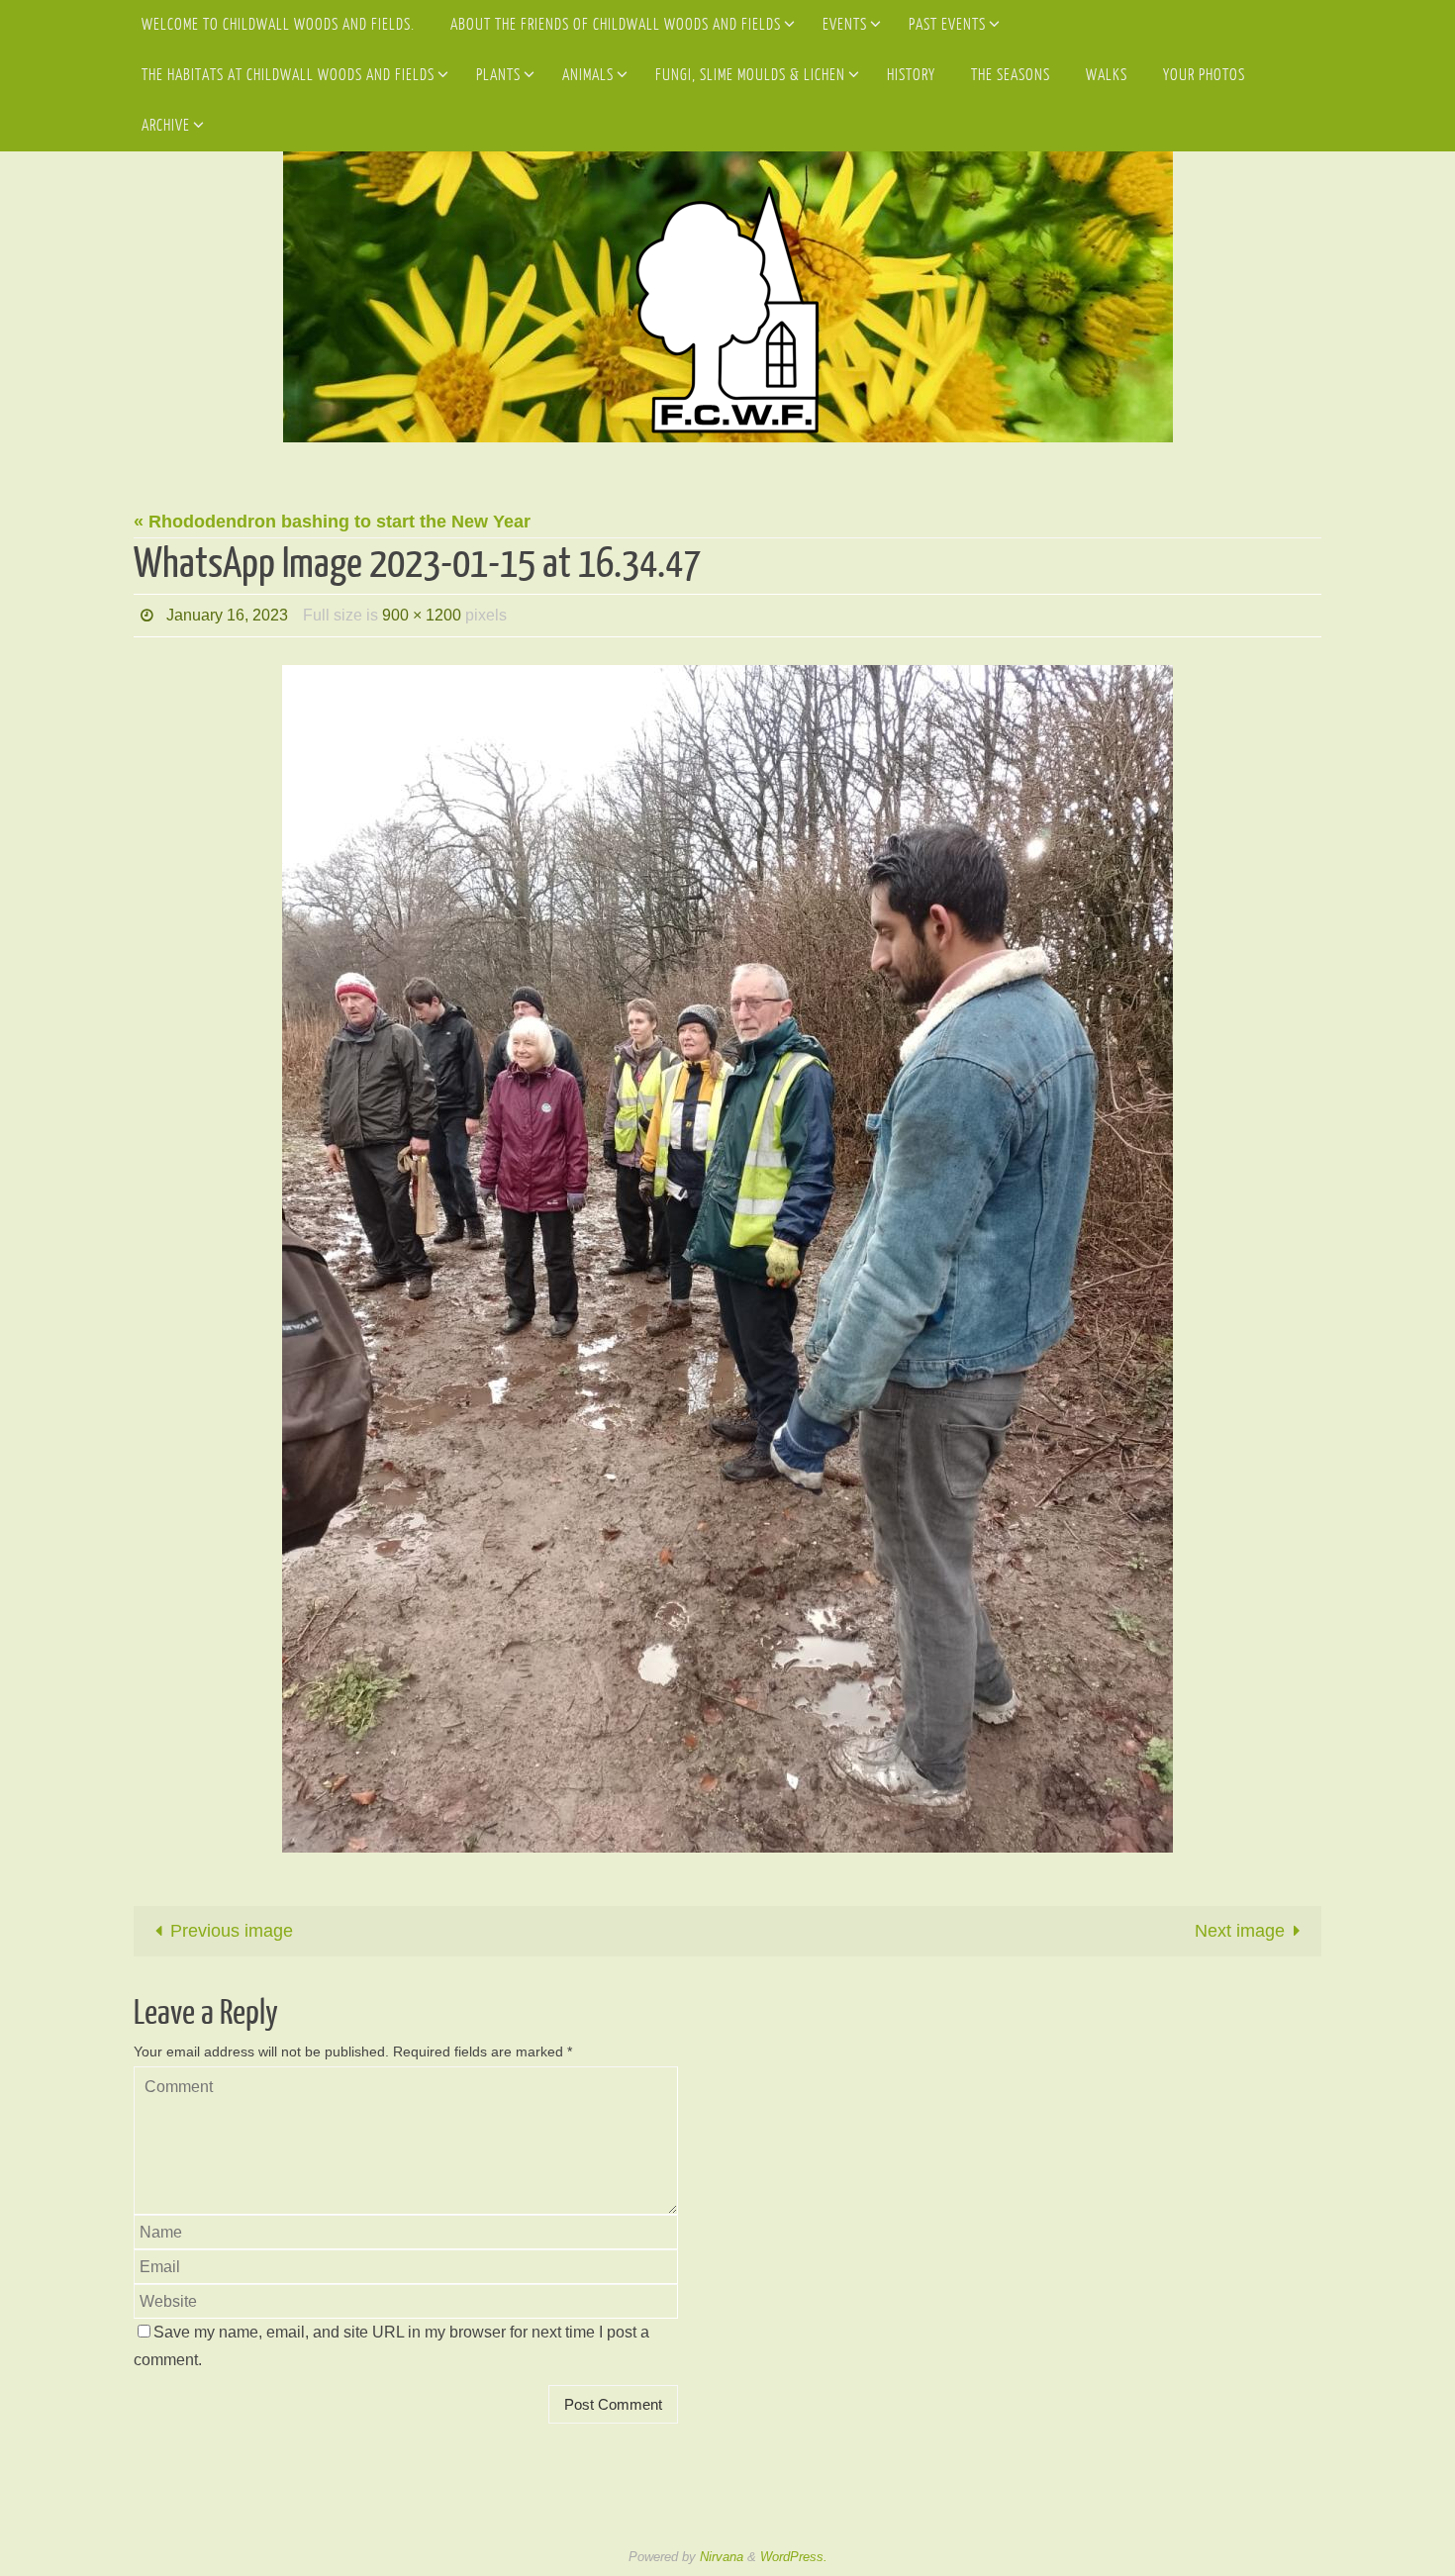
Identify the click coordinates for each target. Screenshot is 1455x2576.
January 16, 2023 (227, 615)
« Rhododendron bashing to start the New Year (332, 522)
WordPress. (794, 2557)
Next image (1240, 1931)
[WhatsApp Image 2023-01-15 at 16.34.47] (727, 1259)
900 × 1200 (422, 615)
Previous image (232, 1931)
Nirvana (722, 2557)
